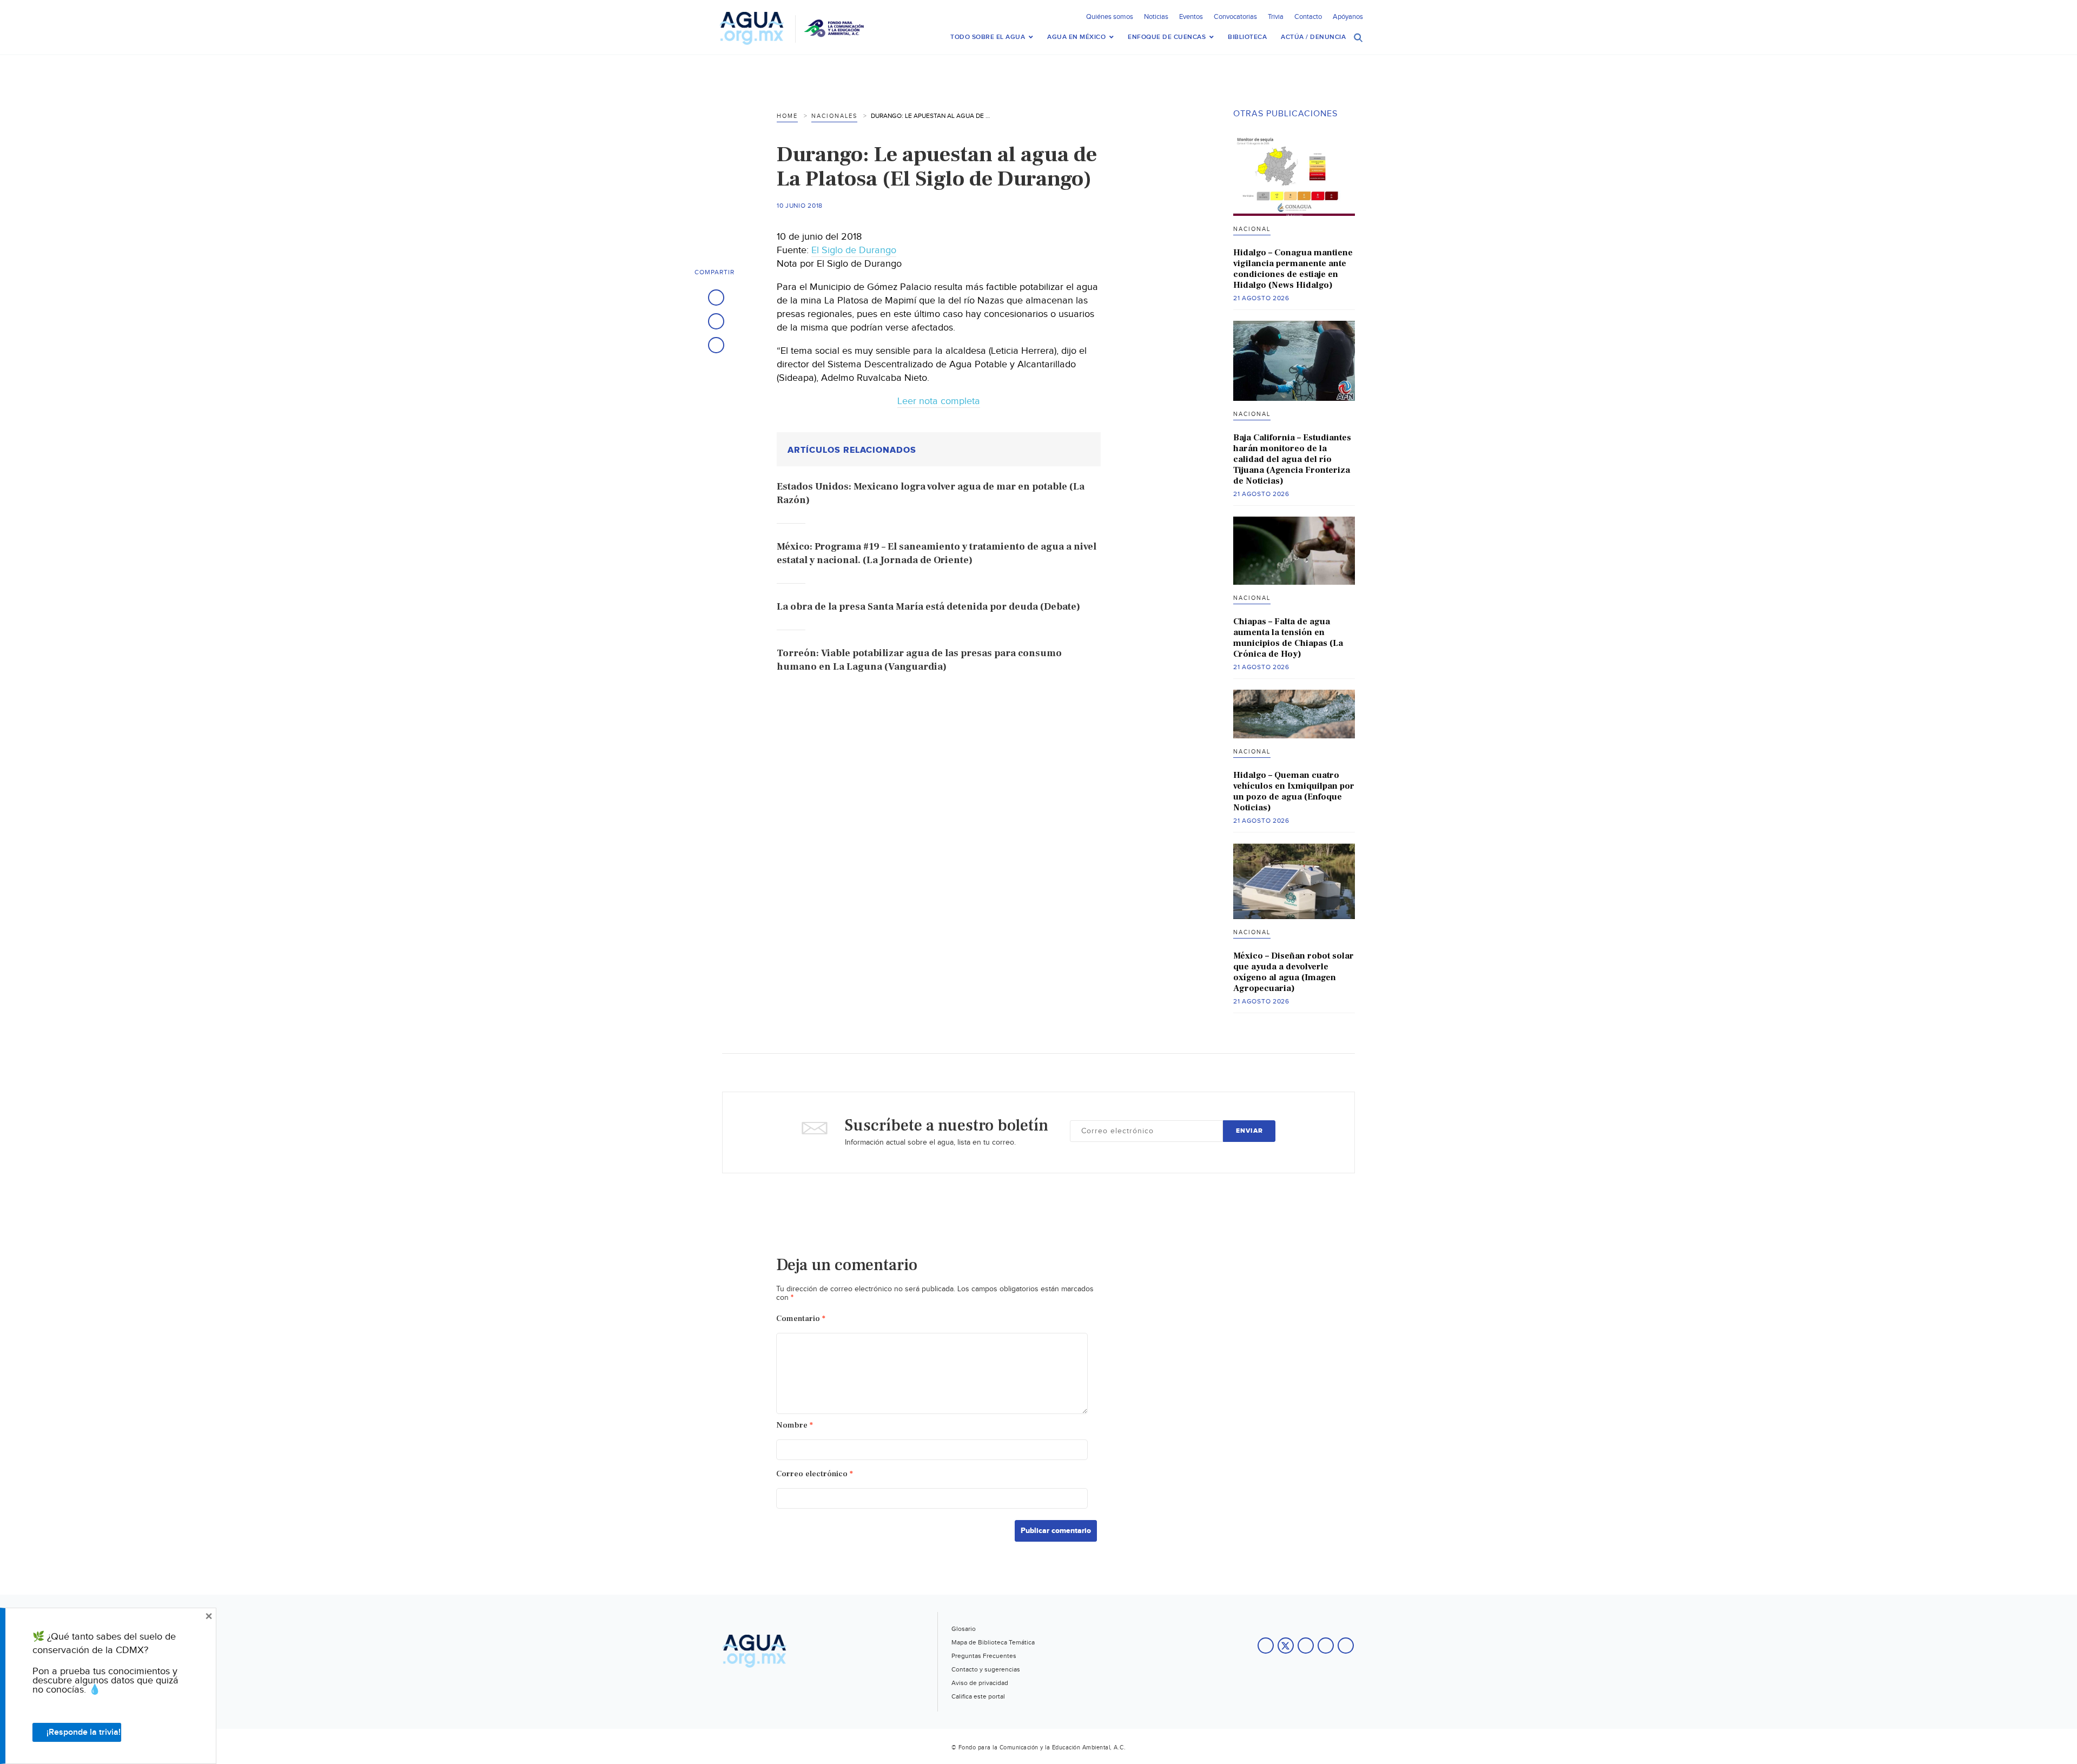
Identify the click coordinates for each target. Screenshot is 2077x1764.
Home (787, 116)
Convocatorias (1235, 17)
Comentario (801, 1319)
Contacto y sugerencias (986, 1669)
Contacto (1308, 17)
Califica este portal (978, 1696)
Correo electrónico (815, 1474)
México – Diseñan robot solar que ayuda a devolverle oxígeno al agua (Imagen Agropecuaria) (1294, 972)
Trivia (1276, 17)
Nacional (1252, 229)
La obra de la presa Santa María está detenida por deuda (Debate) (928, 607)
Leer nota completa (939, 401)
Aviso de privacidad (980, 1683)
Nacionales (834, 116)
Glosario (964, 1629)
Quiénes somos (1110, 17)
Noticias (1156, 17)
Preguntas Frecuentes (984, 1656)
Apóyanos (1348, 17)
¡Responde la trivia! (84, 1732)
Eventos (1191, 17)
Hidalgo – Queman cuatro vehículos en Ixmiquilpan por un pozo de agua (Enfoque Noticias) (1294, 791)
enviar (1249, 1131)
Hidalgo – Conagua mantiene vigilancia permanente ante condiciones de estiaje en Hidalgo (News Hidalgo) (1293, 269)
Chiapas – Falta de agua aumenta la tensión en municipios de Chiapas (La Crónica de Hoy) (1288, 638)
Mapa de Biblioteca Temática (993, 1642)
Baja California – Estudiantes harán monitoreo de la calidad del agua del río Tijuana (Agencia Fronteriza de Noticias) (1292, 459)
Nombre (795, 1425)
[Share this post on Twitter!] (716, 321)
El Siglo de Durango (854, 250)
